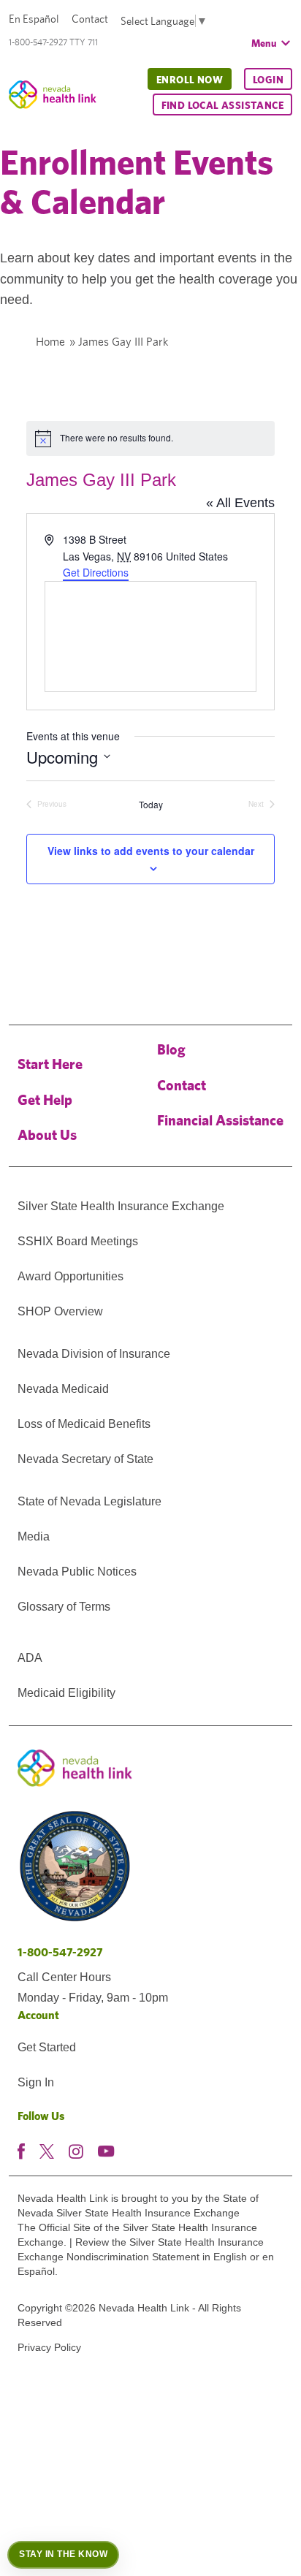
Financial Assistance (220, 1120)
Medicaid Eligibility (66, 1693)
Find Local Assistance (222, 105)
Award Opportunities (71, 1276)
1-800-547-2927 (60, 1952)
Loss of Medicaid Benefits (84, 1424)
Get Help (45, 1099)
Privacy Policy (49, 2347)
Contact (90, 19)
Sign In (36, 2082)
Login (268, 80)
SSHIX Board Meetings (78, 1241)
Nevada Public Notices (77, 1572)
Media (34, 1536)
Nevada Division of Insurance (94, 1354)
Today (151, 805)
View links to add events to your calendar (151, 851)
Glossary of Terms (64, 1607)
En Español (34, 19)
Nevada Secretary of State (85, 1459)
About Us (47, 1135)
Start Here (50, 1064)
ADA (30, 1658)
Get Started (47, 2047)
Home (50, 342)
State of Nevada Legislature (89, 1501)
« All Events (240, 503)
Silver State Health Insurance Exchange (121, 1206)
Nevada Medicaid (63, 1389)
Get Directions (96, 572)
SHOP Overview (60, 1311)
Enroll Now (190, 80)
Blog (171, 1049)
